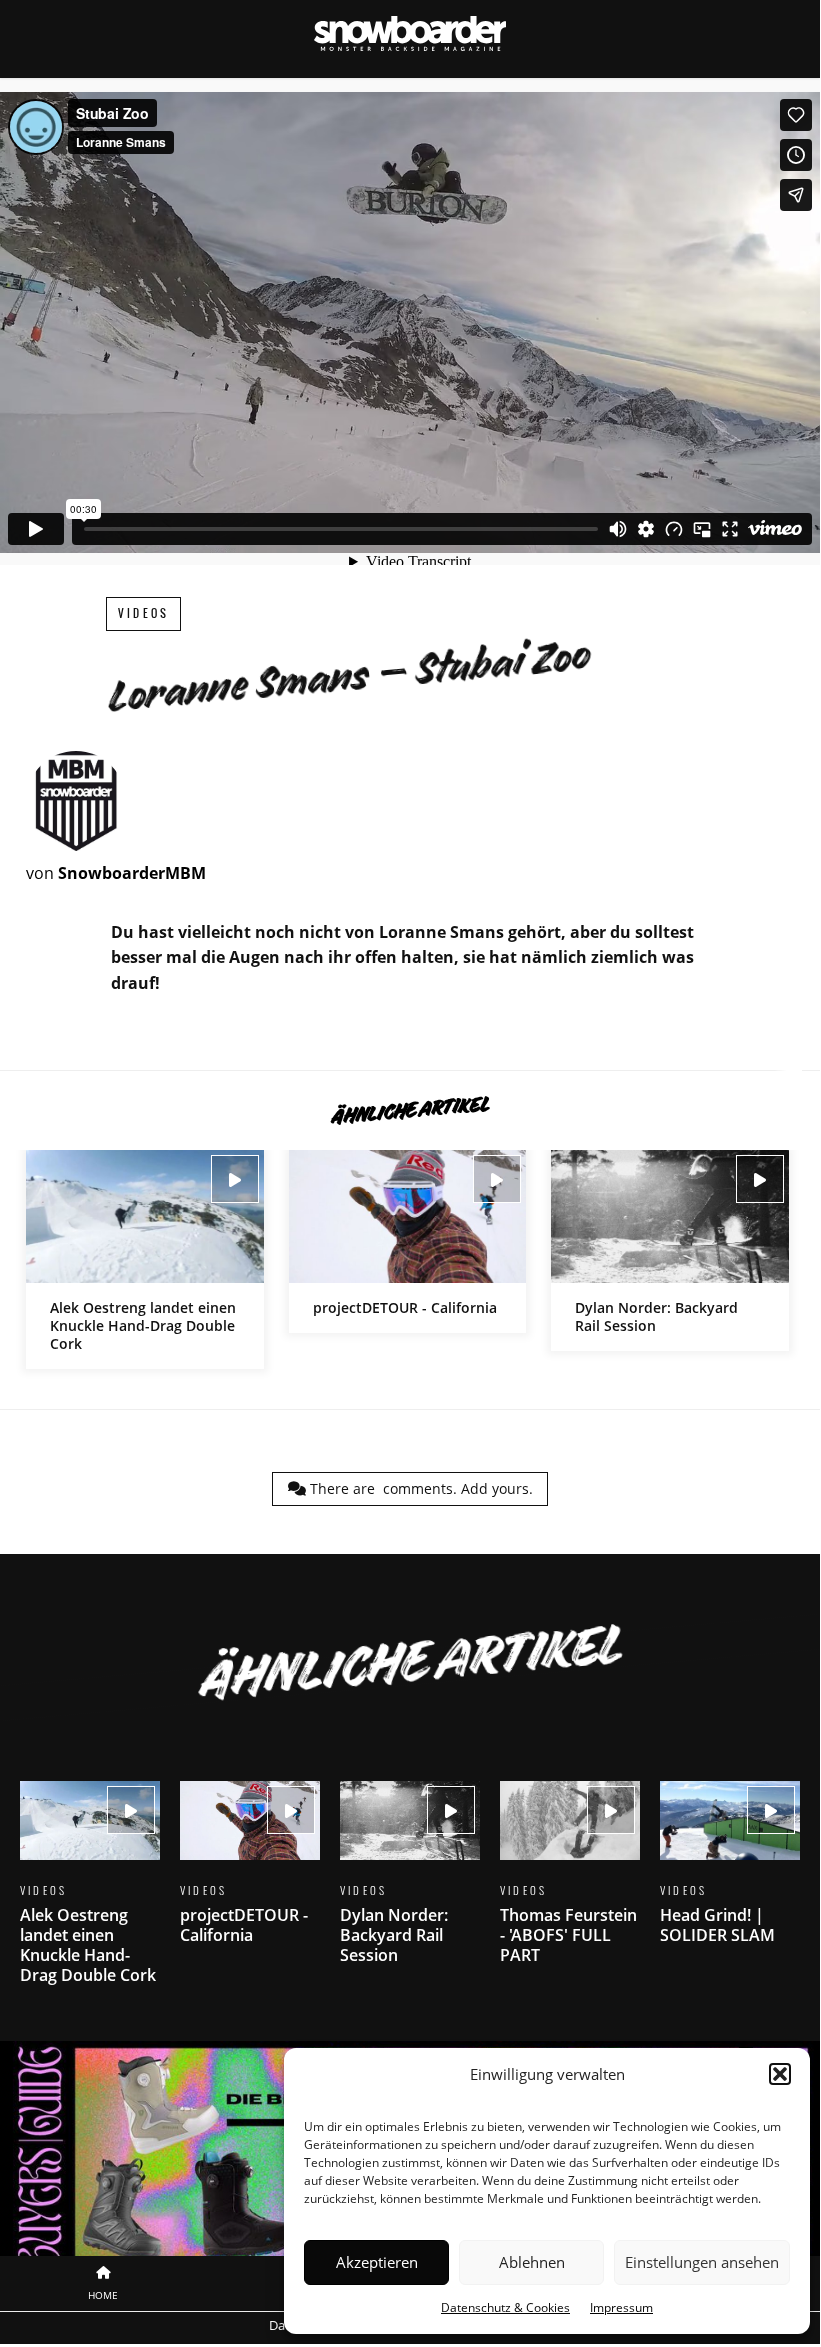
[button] (780, 2074)
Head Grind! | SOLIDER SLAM (730, 1875)
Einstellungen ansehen (702, 2262)
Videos (143, 613)
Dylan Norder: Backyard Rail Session (670, 1250)
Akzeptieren (377, 2262)
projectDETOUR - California (408, 1241)
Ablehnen (532, 2262)
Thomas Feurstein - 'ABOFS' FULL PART (570, 1885)
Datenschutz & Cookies (505, 2307)
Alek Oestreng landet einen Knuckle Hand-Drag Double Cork (145, 1259)
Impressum (621, 2307)
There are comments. (419, 1488)
